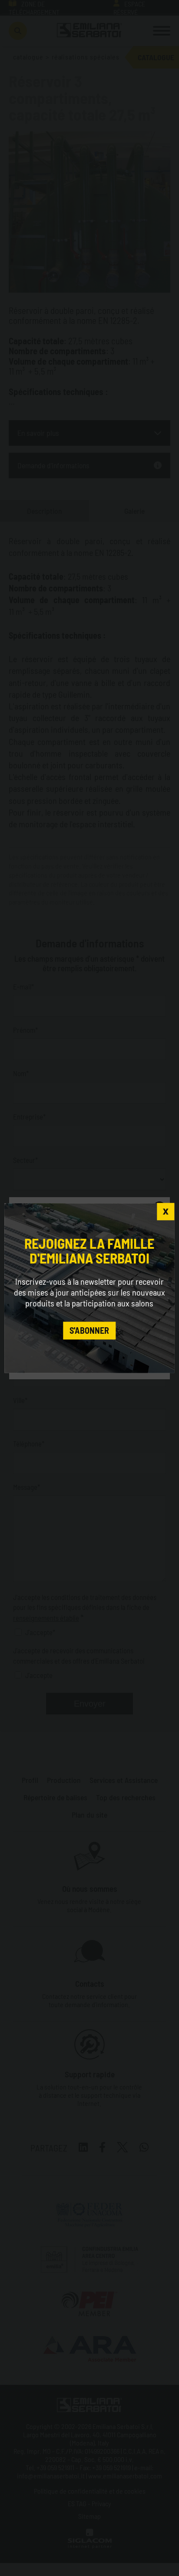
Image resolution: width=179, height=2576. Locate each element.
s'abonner (89, 1331)
